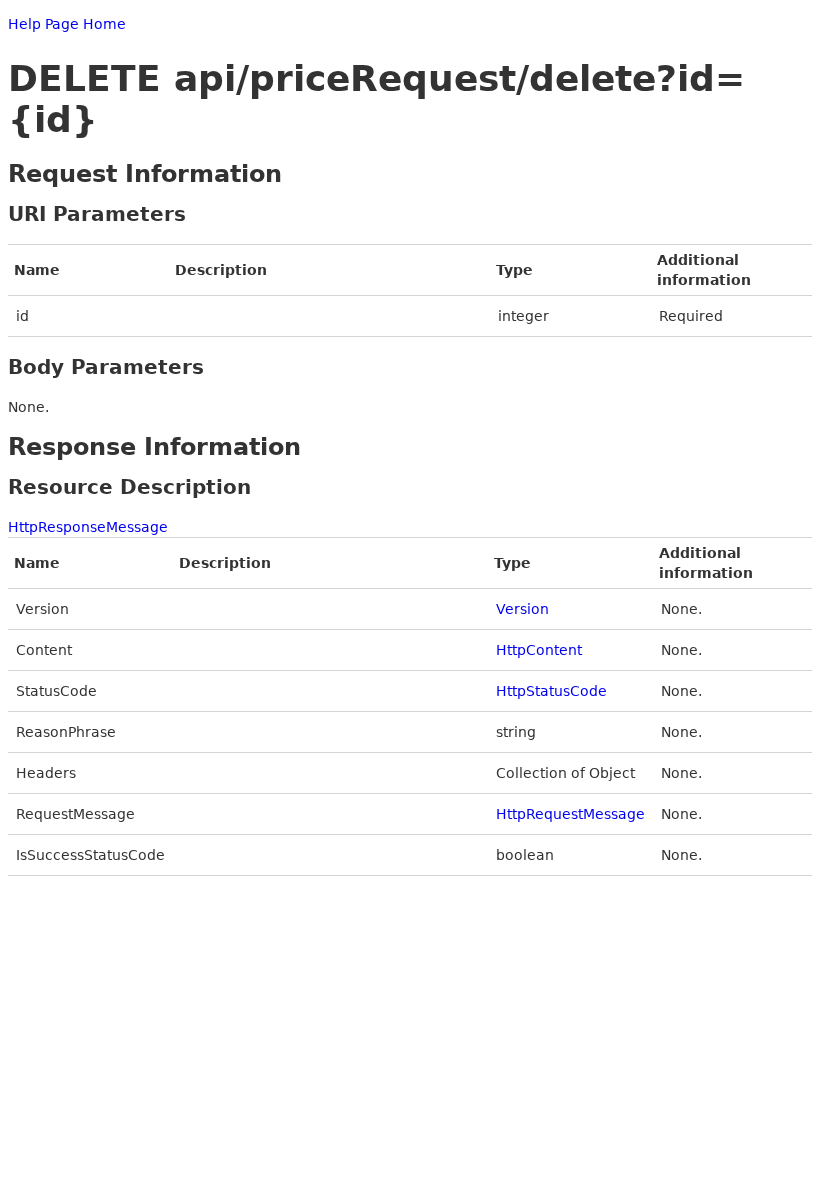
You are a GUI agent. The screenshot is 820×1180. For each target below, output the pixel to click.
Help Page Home (67, 24)
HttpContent (539, 650)
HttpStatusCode (551, 691)
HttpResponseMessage (88, 527)
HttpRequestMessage (570, 814)
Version (522, 609)
